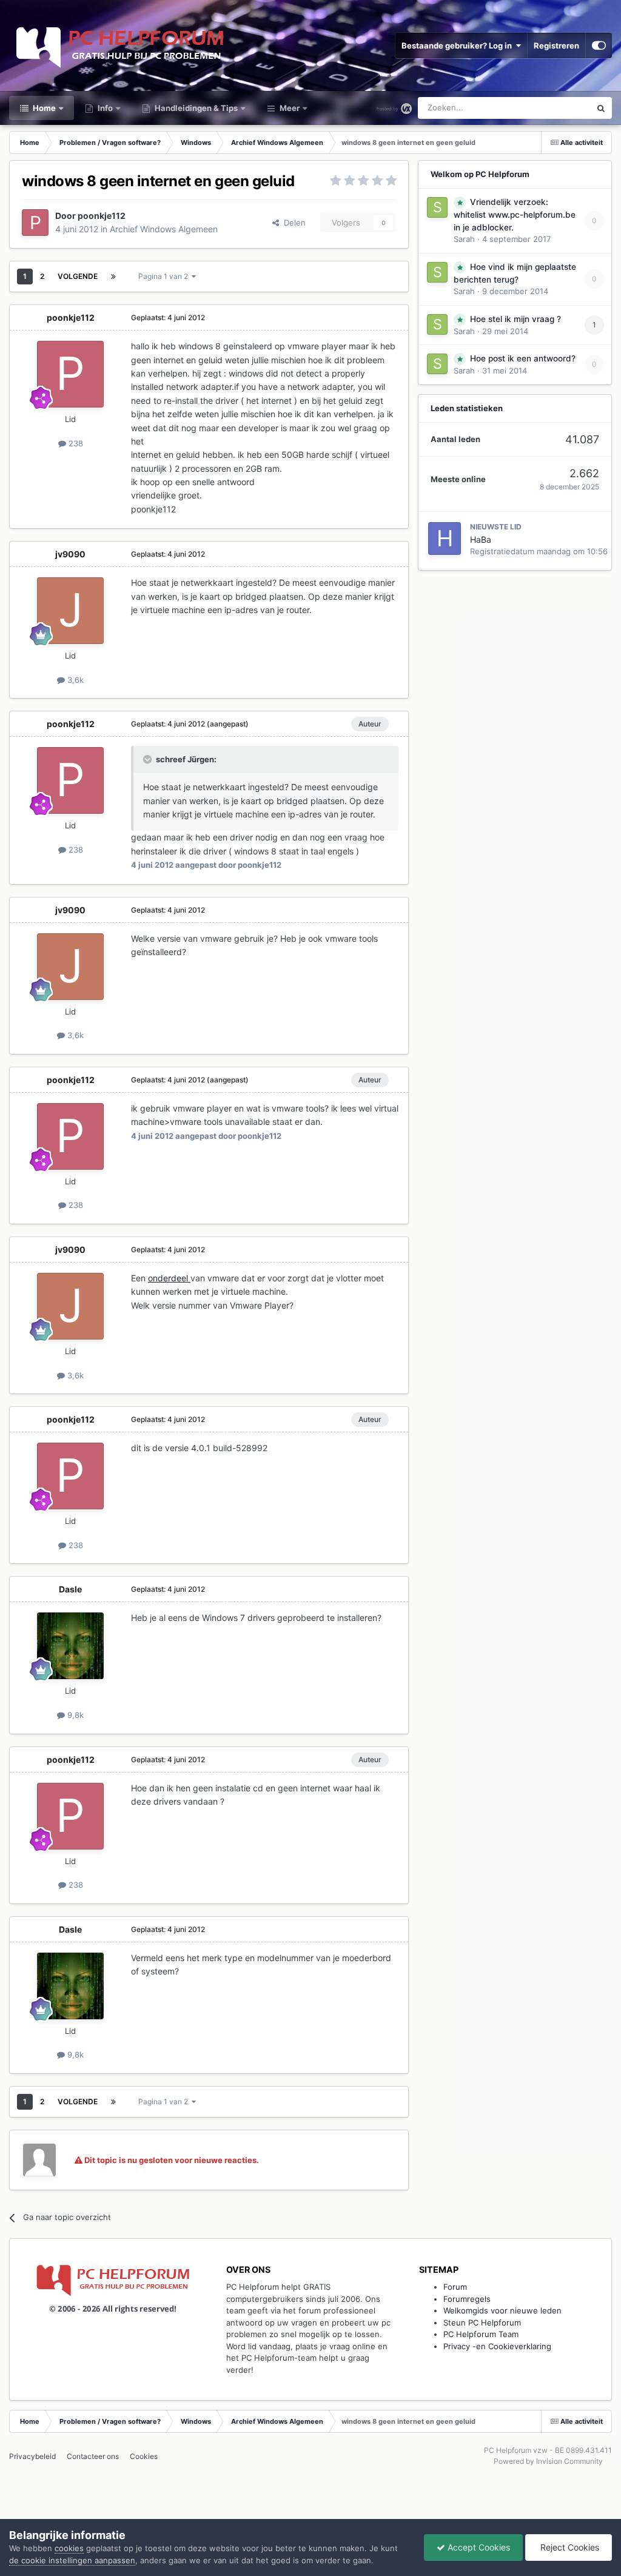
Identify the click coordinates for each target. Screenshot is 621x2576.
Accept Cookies (478, 2547)
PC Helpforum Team (481, 2334)
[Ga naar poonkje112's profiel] (35, 223)
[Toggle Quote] (149, 759)
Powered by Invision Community (548, 2461)
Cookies (144, 2456)
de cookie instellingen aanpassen (72, 2560)
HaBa (481, 539)
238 (75, 443)
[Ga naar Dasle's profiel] (70, 1646)
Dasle (70, 1589)
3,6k (74, 680)
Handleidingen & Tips (195, 108)
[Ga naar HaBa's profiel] (445, 538)
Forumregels (467, 2299)
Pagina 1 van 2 (165, 276)
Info (104, 108)
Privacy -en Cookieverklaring (497, 2346)
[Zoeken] (601, 108)
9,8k (74, 1715)
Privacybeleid (32, 2456)
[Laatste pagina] (113, 277)
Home (43, 108)
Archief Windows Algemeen (164, 229)
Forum (455, 2287)
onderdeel (169, 1278)
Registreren (556, 45)
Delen (292, 223)
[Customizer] (599, 45)
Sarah (464, 239)
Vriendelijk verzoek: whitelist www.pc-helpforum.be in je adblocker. (515, 215)
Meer (290, 108)
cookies (69, 2548)
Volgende (78, 276)
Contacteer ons (93, 2456)
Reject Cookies (569, 2547)
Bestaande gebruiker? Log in (458, 45)
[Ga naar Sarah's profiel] (437, 207)
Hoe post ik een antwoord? (523, 358)
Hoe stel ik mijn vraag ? (515, 319)
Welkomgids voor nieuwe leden (502, 2310)
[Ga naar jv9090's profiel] (70, 611)
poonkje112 (102, 216)
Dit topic (559, 108)
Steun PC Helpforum (482, 2323)
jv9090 (70, 554)
